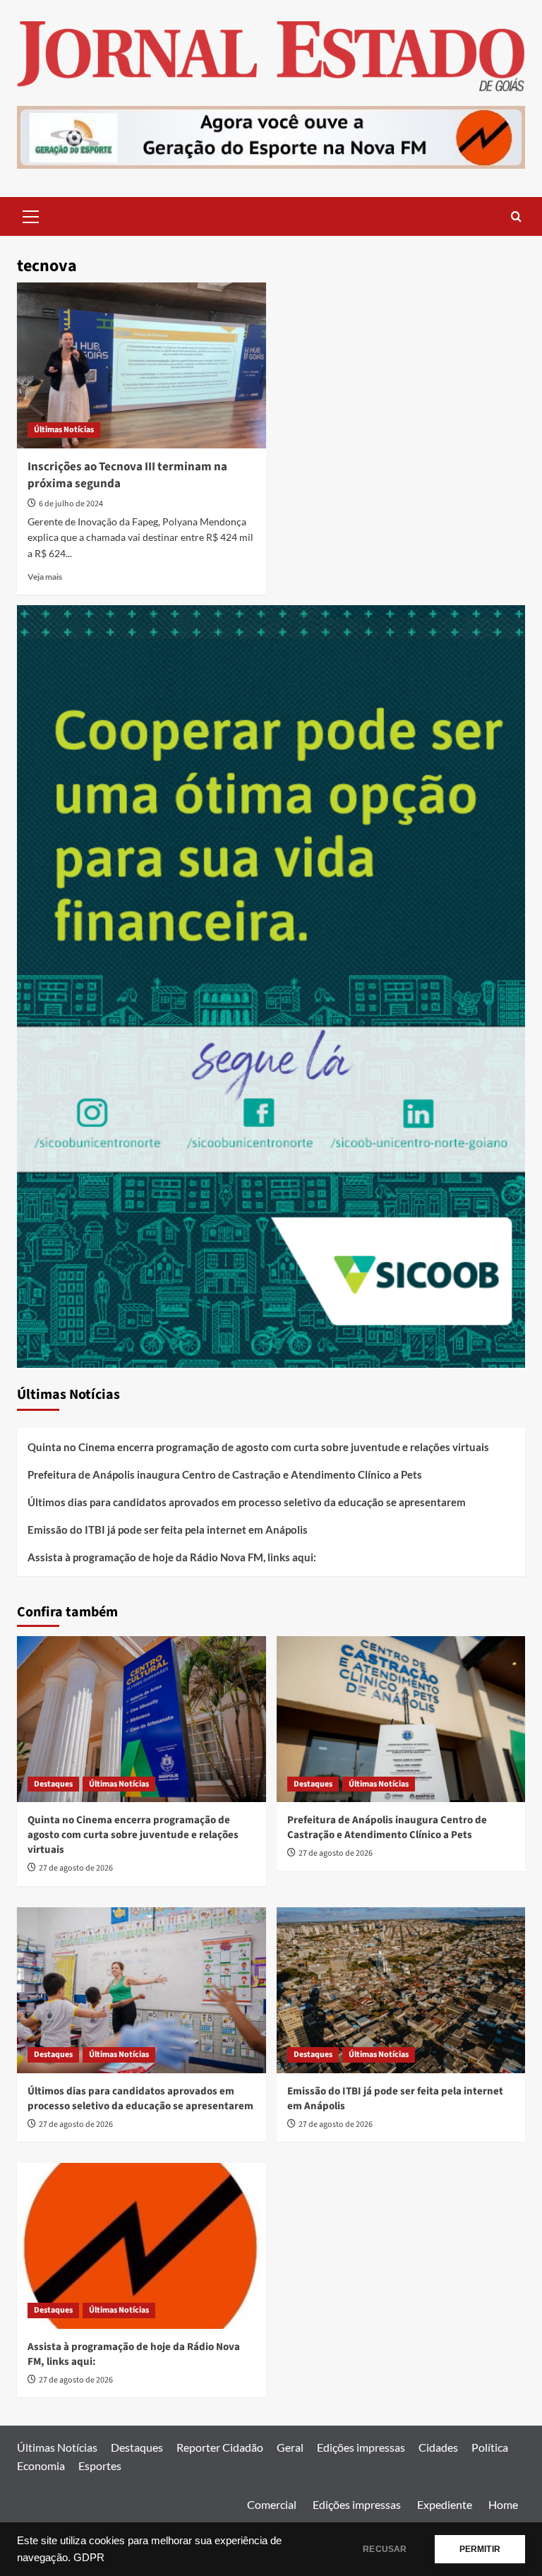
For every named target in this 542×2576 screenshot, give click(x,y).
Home (503, 2504)
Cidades (438, 2447)
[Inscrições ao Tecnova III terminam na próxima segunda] (141, 365)
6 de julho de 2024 (71, 504)
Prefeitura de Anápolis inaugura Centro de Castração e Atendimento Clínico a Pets (225, 1474)
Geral (290, 2447)
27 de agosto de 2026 (76, 1868)
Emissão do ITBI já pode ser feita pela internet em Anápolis (168, 1529)
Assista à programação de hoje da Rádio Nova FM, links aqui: (172, 1557)
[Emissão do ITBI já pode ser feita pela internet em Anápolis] (401, 1990)
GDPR (89, 2558)
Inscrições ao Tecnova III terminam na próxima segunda (127, 475)
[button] (31, 215)
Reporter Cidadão (220, 2447)
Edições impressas (361, 2447)
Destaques (53, 1784)
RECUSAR (385, 2549)
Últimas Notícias (64, 430)
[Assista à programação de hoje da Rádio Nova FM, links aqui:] (141, 2246)
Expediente (445, 2504)
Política (490, 2447)
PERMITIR (480, 2549)
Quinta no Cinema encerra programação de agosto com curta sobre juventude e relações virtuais (258, 1447)
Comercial (272, 2504)
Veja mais (45, 577)
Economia (41, 2465)
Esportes (100, 2465)
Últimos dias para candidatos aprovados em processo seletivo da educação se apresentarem (247, 1502)
